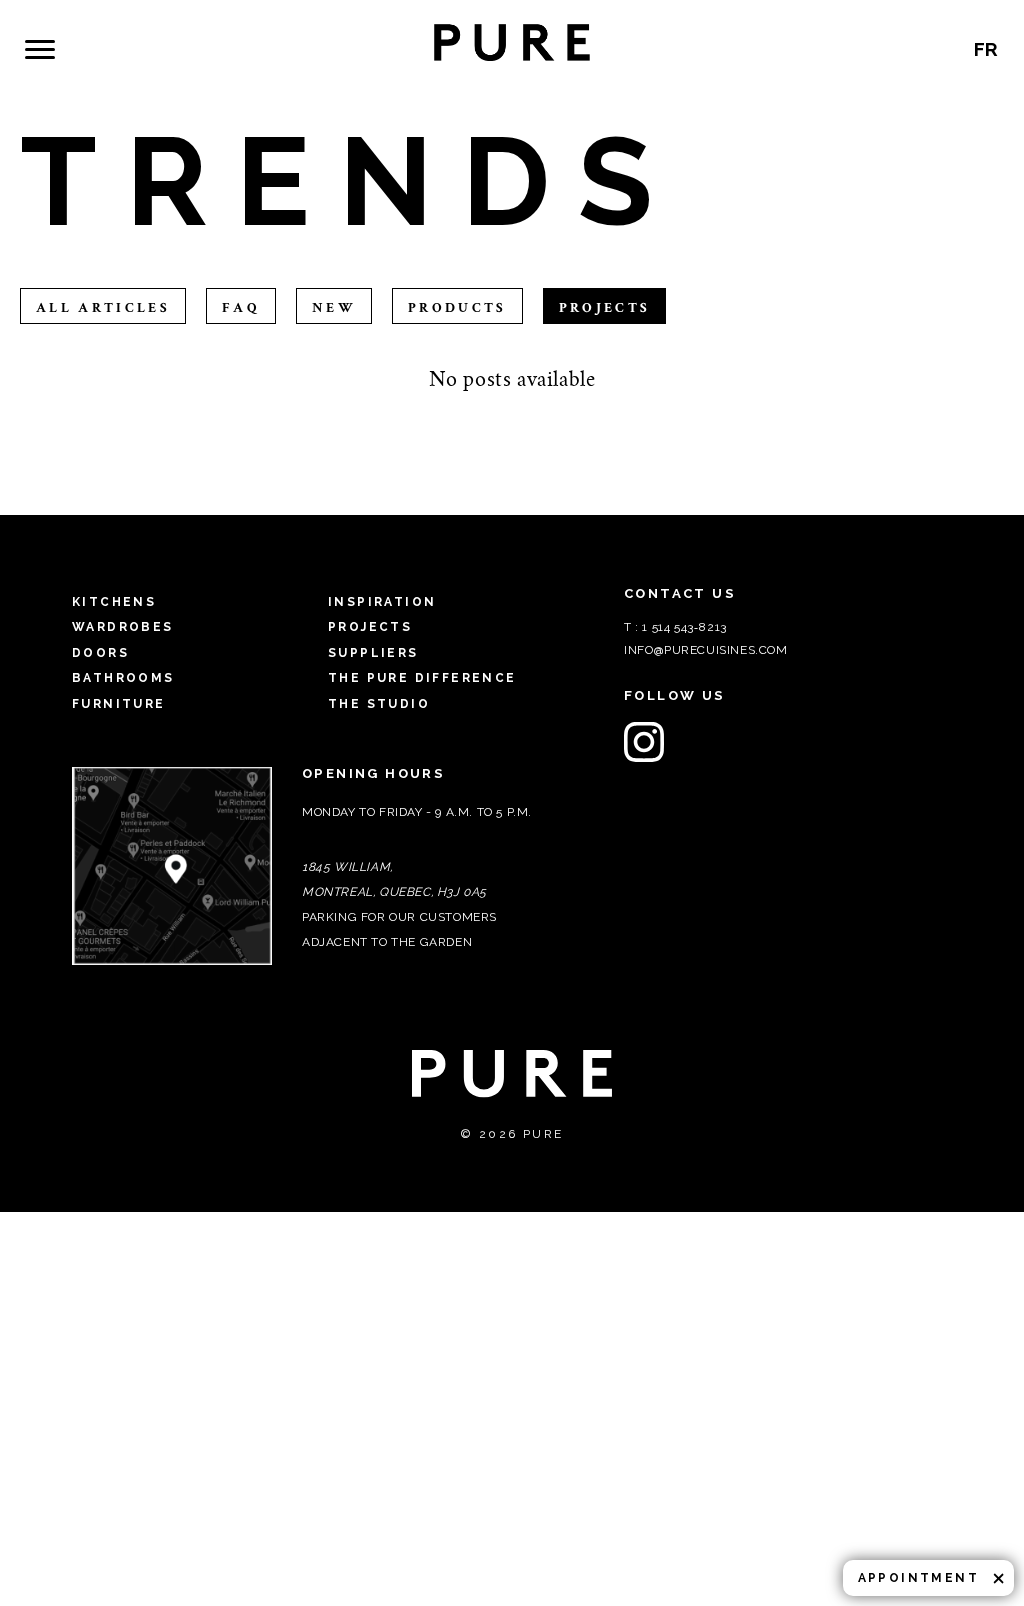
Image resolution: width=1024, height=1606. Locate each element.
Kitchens (114, 602)
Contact (915, 73)
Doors (100, 653)
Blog (382, 73)
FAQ (663, 61)
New (334, 308)
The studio (833, 61)
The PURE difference (741, 61)
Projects (207, 61)
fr (935, 62)
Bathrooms (123, 678)
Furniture (119, 704)
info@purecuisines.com (706, 650)
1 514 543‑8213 (684, 627)
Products (457, 308)
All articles (103, 308)
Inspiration (95, 58)
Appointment (918, 1578)
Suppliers (304, 61)
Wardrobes (123, 627)
